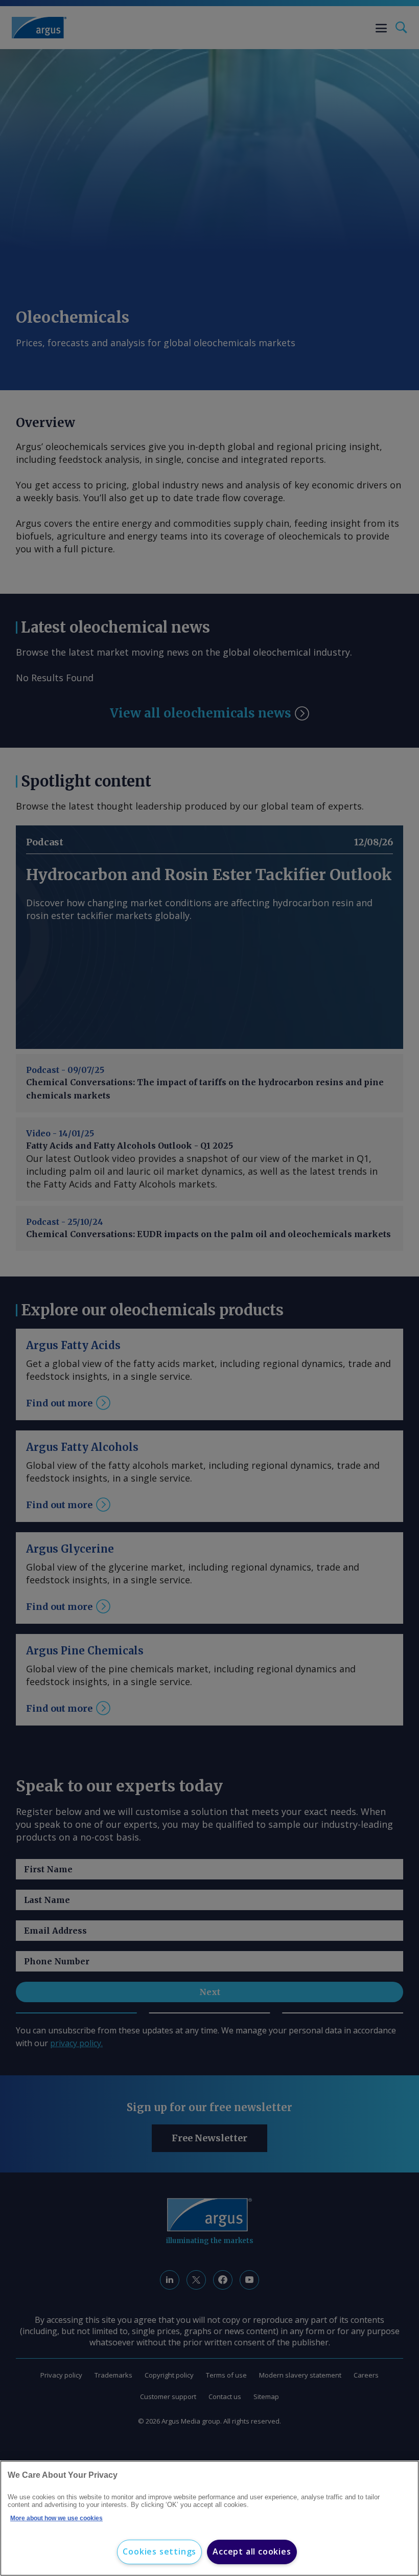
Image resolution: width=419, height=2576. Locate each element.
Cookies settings (159, 2551)
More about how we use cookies (56, 2518)
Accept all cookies (252, 2551)
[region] (209, 2518)
